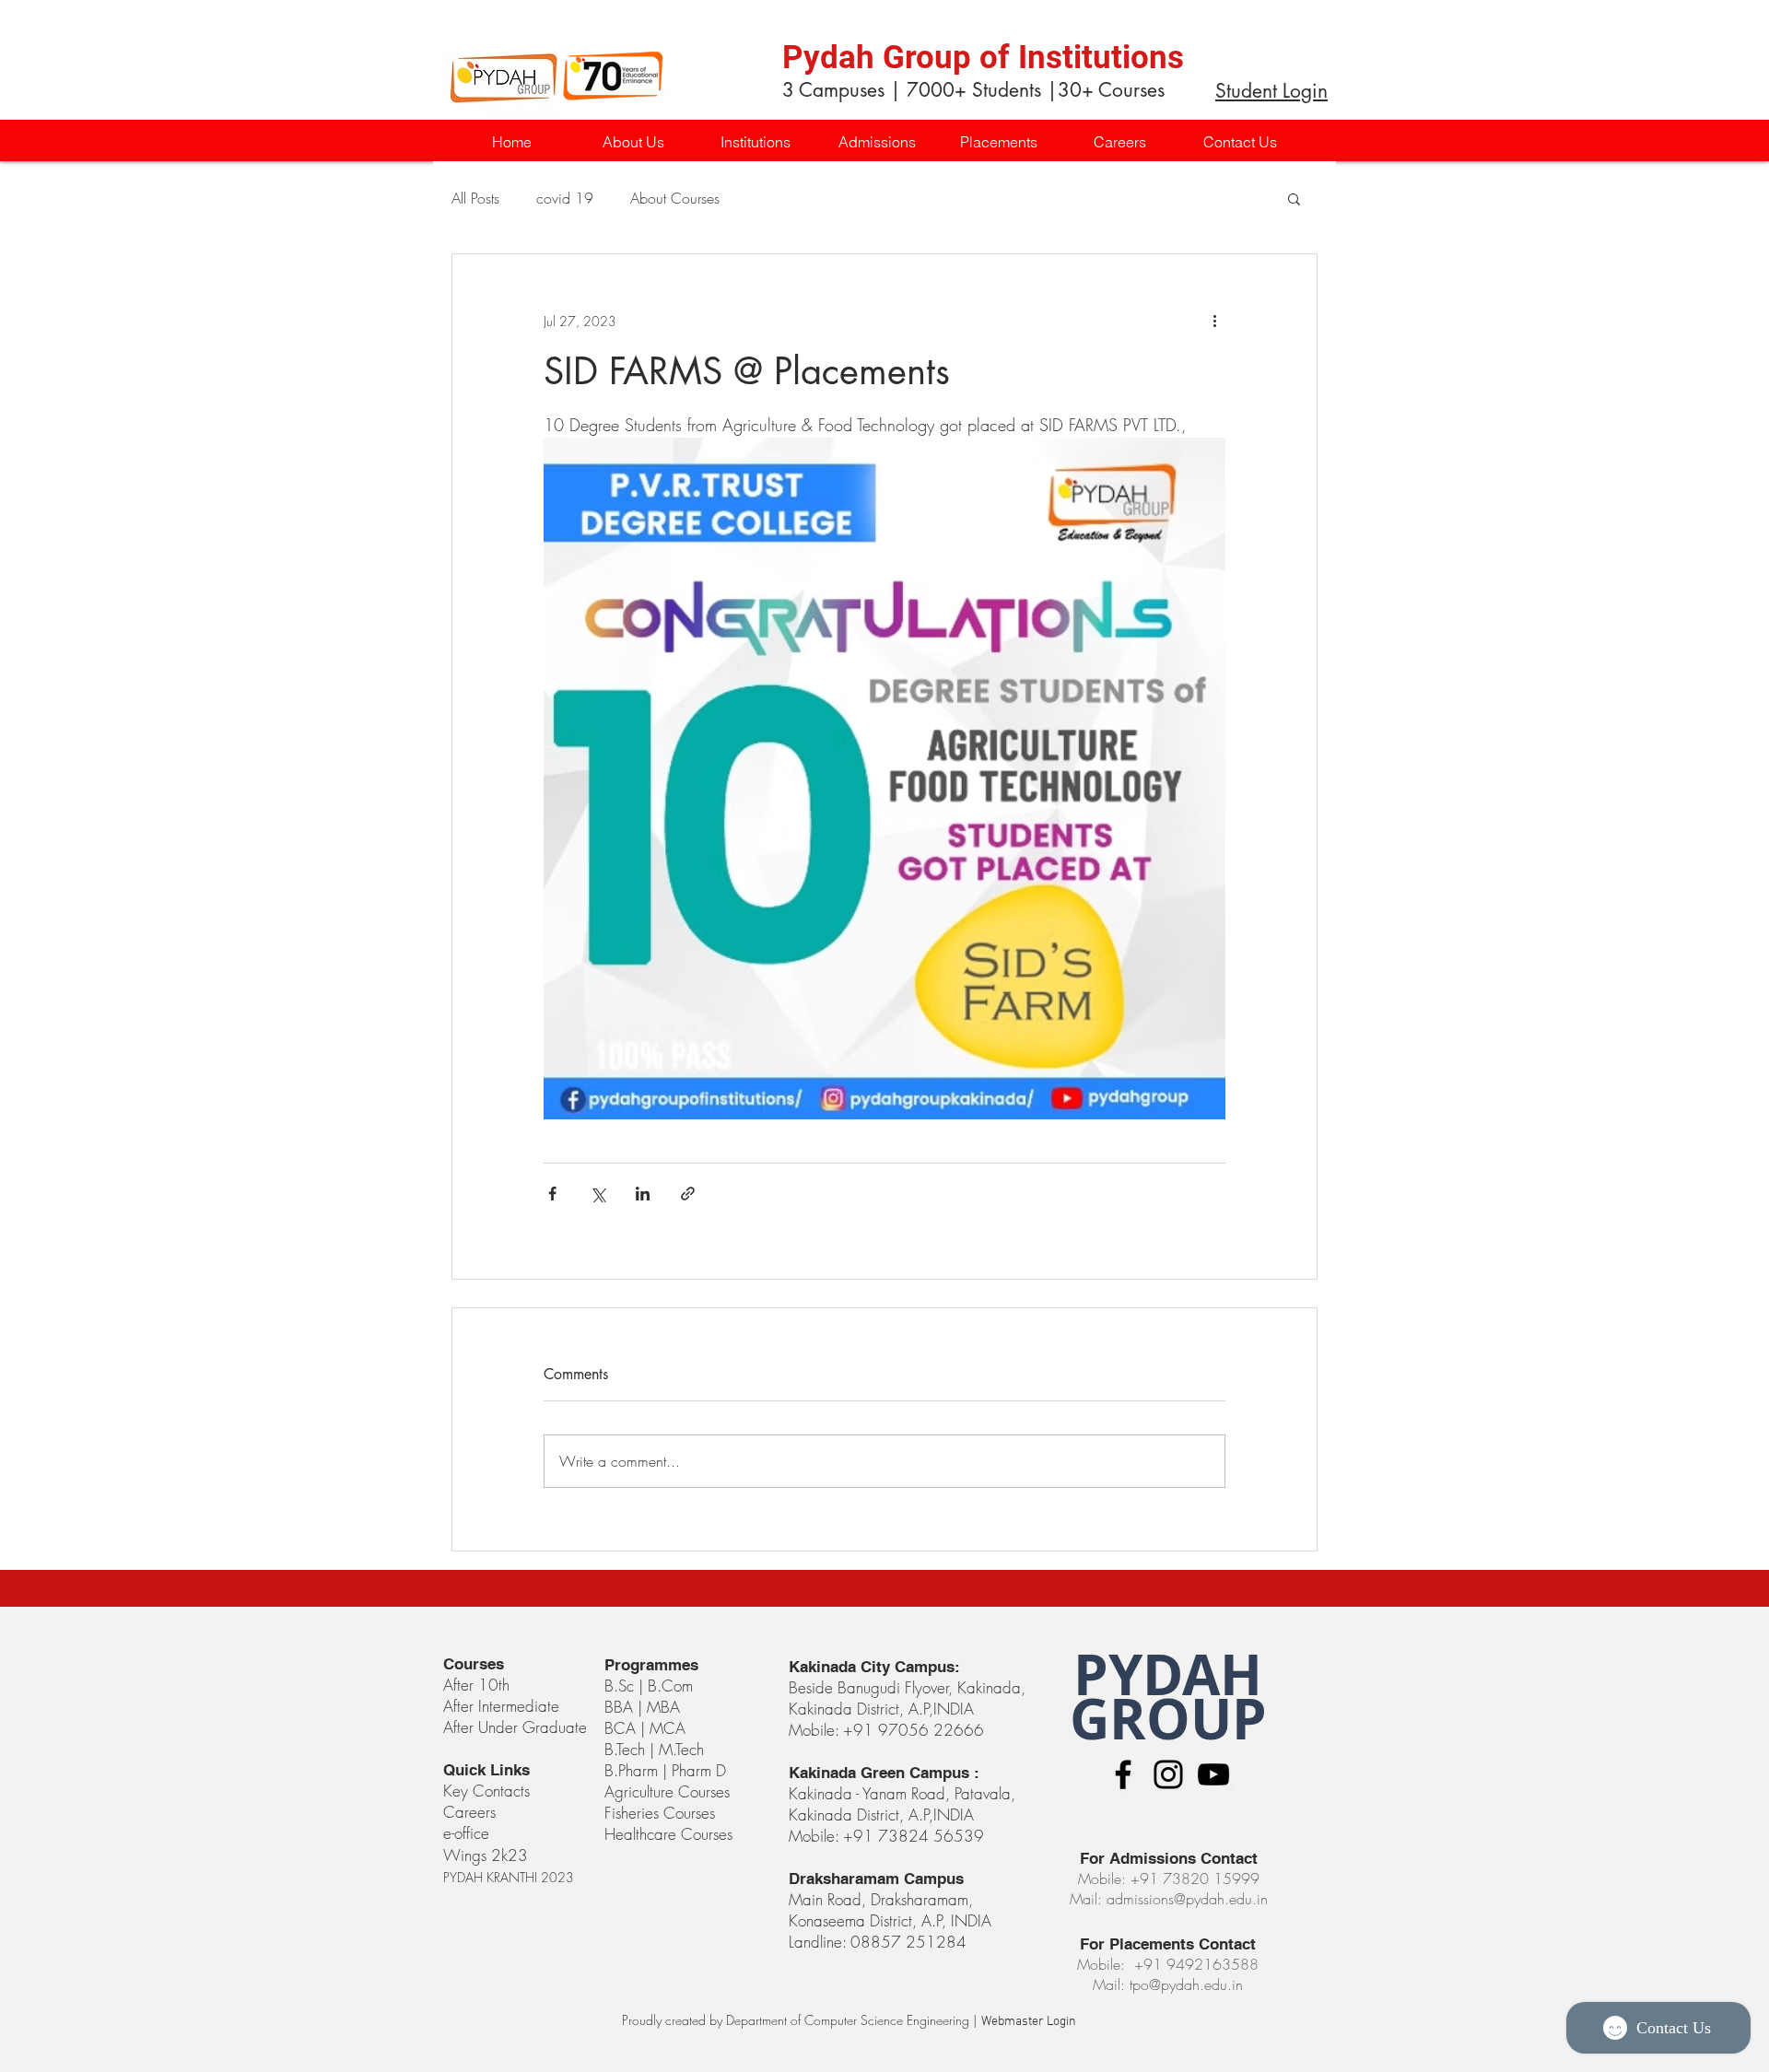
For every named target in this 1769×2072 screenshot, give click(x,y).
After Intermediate (501, 1706)
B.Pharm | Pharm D (665, 1770)
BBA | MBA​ (642, 1707)
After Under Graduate (515, 1727)
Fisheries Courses (660, 1813)
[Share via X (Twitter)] (597, 1194)
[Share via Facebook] (552, 1194)
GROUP (1168, 1719)
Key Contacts (486, 1791)
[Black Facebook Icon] (1123, 1774)
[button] (755, 142)
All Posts (475, 198)
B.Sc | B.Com (651, 1686)
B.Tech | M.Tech (654, 1749)
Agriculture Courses (667, 1791)
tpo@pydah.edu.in (1186, 1984)
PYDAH (1168, 1674)
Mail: (1111, 1984)
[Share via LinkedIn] (643, 1194)
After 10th (479, 1685)
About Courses (675, 198)
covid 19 (565, 198)
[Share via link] (688, 1194)
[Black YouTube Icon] (1213, 1774)
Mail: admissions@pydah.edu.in (1169, 1899)
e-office (466, 1833)
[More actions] (1214, 321)
